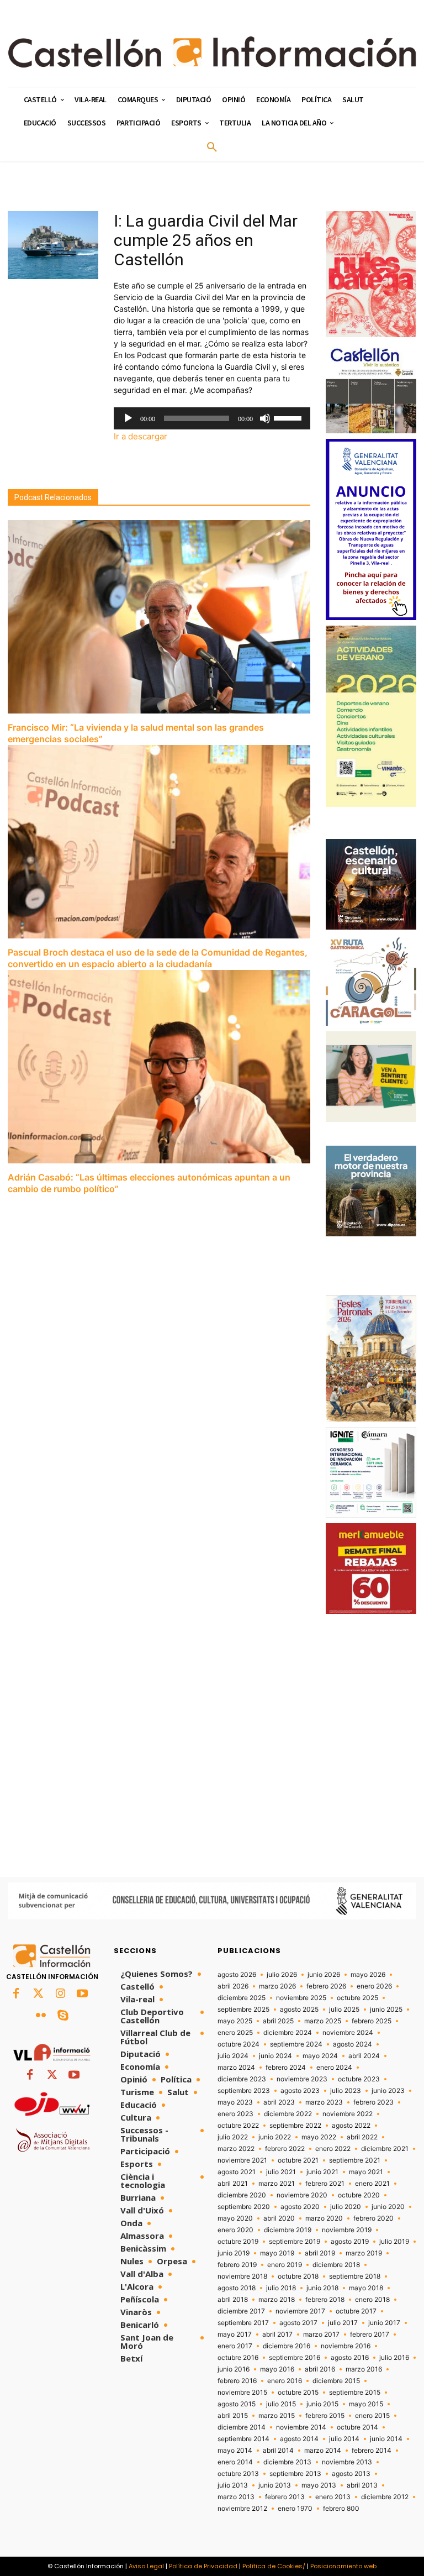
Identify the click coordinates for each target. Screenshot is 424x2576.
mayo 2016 (277, 2369)
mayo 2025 (235, 2021)
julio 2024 (233, 2056)
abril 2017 (277, 2334)
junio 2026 (324, 1975)
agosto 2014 (299, 2439)
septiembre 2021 (355, 2160)
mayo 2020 (235, 2218)
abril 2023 (279, 2102)
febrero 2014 (372, 2451)
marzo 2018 (277, 2300)
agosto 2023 (300, 2091)
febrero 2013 (285, 2497)
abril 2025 (278, 2021)
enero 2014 (235, 2462)
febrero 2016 (237, 2381)
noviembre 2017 (300, 2311)
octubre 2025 (357, 1998)
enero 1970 (295, 2509)
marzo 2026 (277, 1986)
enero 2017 (235, 2346)
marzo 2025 (323, 2021)
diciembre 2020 (242, 2195)
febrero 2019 (237, 2265)
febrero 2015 (325, 2416)
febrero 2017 (370, 2334)
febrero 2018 (325, 2300)
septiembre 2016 (295, 2358)
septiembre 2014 (243, 2439)
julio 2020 (346, 2207)
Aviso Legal (146, 2566)
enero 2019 (285, 2265)
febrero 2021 (325, 2184)
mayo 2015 (366, 2404)
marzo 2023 (324, 2102)
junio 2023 (388, 2091)
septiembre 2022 (295, 2126)
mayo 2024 (320, 2056)
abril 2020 (279, 2218)
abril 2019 (320, 2253)
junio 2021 (322, 2172)
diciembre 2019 (288, 2230)
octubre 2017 (356, 2311)
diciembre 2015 (336, 2381)
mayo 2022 (319, 2137)
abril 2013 (362, 2485)
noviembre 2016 (346, 2346)
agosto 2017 (298, 2323)
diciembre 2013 (287, 2462)
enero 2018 (372, 2300)
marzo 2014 (323, 2451)
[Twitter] (38, 1994)
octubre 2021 (298, 2160)
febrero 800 (341, 2509)
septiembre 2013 (295, 2474)
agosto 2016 (350, 2358)
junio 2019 (234, 2253)
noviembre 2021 (242, 2160)
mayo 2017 (235, 2334)
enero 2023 (235, 2114)
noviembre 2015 (242, 2393)
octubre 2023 (359, 2079)
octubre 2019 (238, 2242)
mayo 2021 (366, 2172)
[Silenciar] (265, 418)
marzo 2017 (321, 2334)
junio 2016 (234, 2369)
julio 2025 (344, 2010)
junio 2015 (322, 2404)
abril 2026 (233, 1986)
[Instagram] (60, 1994)
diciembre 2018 (336, 2265)
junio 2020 (388, 2207)
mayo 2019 (277, 2253)
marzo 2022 (236, 2149)
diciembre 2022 (288, 2114)
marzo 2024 (236, 2068)
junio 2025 (386, 2010)
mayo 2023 (235, 2102)
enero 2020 (235, 2230)
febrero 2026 (326, 1986)
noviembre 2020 (302, 2195)
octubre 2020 (359, 2195)
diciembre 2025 (242, 1998)
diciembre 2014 (242, 2427)
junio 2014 (386, 2439)
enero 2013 (333, 2497)
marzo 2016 (364, 2369)
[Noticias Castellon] (212, 52)
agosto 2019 (350, 2242)
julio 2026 (282, 1975)
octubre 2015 (298, 2393)
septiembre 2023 (244, 2091)
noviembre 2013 (347, 2462)
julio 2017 (343, 2323)
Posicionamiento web (343, 2566)
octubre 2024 (239, 2044)
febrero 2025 (372, 2021)
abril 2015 (233, 2416)
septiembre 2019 (295, 2242)
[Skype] (63, 2016)
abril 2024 (364, 2056)
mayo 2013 (319, 2485)
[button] (212, 148)
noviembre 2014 (301, 2427)
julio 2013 (233, 2485)
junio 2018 (322, 2288)
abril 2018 (233, 2300)
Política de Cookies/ (274, 2566)
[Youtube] (82, 1994)
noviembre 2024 (348, 2033)
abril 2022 (362, 2137)
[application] (212, 418)
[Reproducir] (128, 418)
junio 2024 (275, 2056)
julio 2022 (233, 2137)
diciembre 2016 (287, 2346)
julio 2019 (394, 2242)
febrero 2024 (286, 2068)
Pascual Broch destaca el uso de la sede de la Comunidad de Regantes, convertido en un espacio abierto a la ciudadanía (158, 958)
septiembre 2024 (296, 2044)
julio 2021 (281, 2172)
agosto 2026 (237, 1975)
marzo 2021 (277, 2184)
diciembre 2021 (385, 2149)
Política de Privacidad (203, 2566)
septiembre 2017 (243, 2323)
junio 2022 (275, 2137)
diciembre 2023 (242, 2079)
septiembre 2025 (243, 2010)
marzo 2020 (324, 2218)
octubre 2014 (357, 2427)
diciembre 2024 (288, 2033)
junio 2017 (384, 2323)
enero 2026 (374, 1986)
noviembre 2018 (242, 2276)
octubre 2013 (238, 2474)
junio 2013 (275, 2485)
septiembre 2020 (244, 2207)
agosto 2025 (299, 2010)
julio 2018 (281, 2288)
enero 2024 (334, 2068)
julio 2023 (346, 2091)
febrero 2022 (285, 2149)
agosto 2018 (237, 2288)
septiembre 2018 (355, 2276)
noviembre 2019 (347, 2230)
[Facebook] (16, 1994)
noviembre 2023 (302, 2079)
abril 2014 (278, 2451)
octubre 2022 (238, 2126)
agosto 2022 (351, 2126)
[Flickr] (41, 2016)
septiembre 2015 (355, 2393)
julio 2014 (344, 2439)
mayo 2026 (368, 1975)
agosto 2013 (351, 2474)
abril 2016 (320, 2369)
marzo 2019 (364, 2253)
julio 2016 (394, 2358)
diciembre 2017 (241, 2311)
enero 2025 (235, 2033)
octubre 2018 (298, 2276)
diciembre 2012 (385, 2497)
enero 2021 (372, 2184)
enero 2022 (333, 2149)
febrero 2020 (373, 2218)
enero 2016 (285, 2381)
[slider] (289, 417)
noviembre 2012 (242, 2509)
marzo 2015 (277, 2416)
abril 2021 (233, 2184)
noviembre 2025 (301, 1998)
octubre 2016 (238, 2358)
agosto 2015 (237, 2404)
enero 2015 (372, 2416)
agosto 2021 (237, 2172)
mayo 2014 (235, 2451)
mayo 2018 (366, 2288)
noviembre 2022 (348, 2114)
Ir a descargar (141, 436)
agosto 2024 (353, 2044)
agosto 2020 (300, 2207)
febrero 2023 (373, 2102)
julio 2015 (281, 2404)
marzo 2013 (236, 2497)
